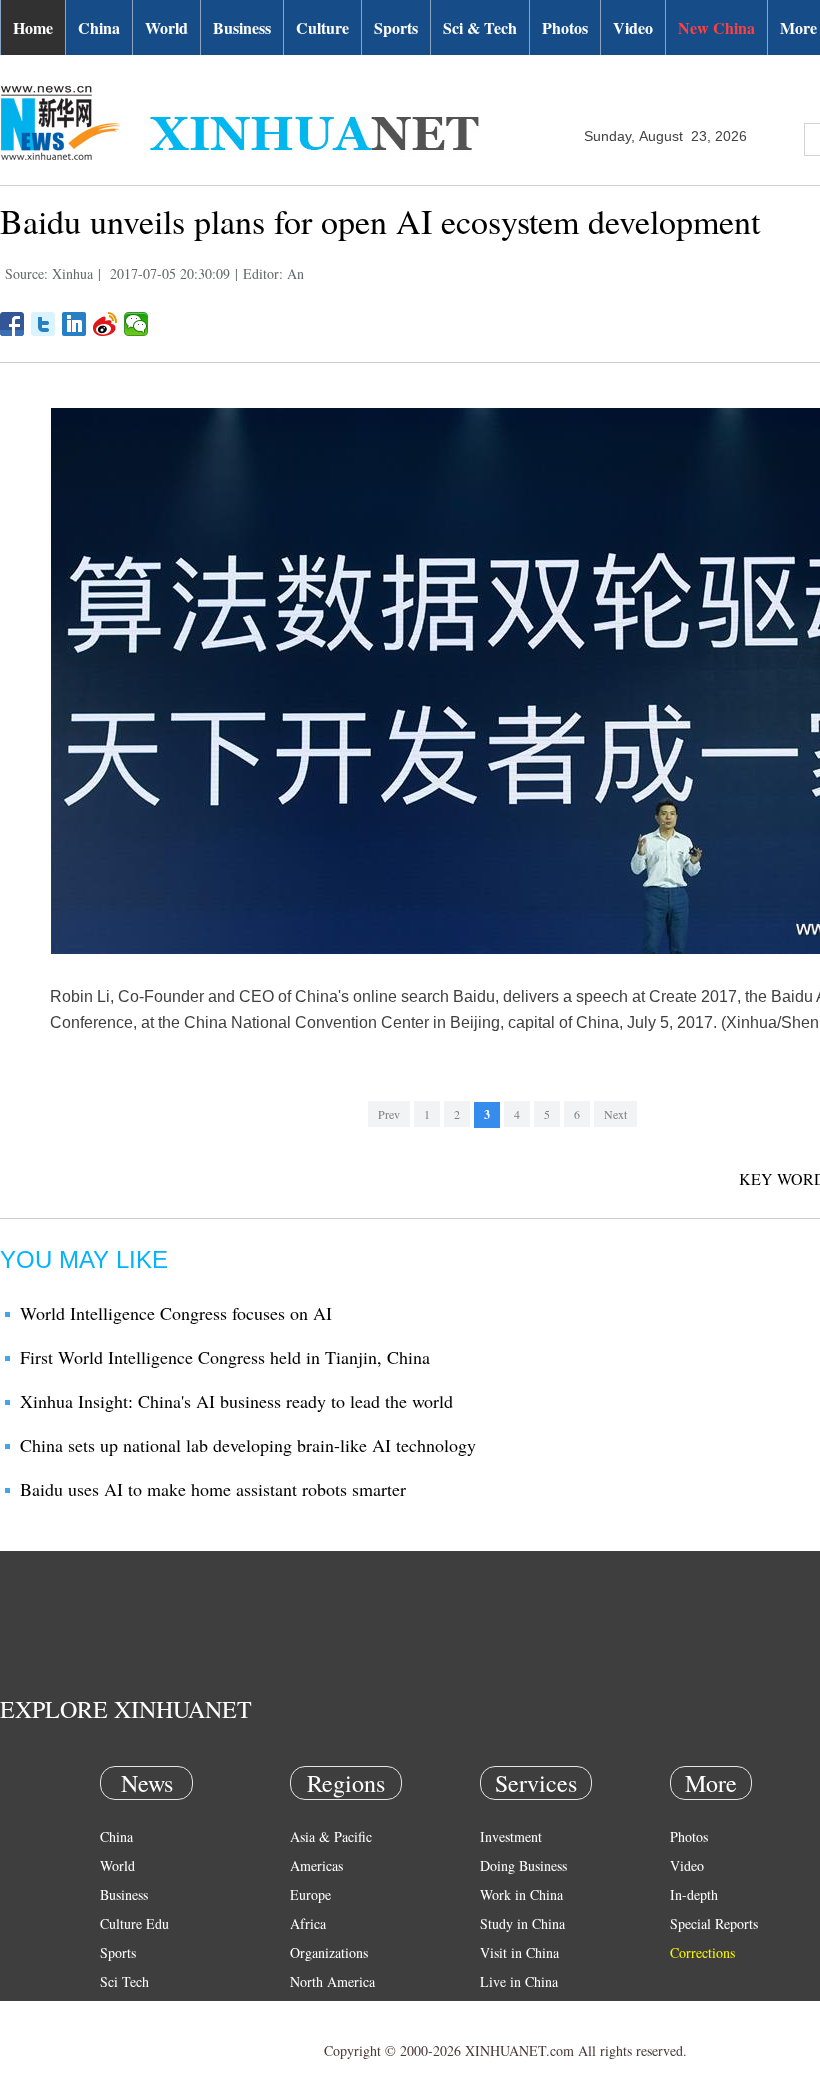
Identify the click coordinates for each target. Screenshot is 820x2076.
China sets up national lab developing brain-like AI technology (248, 1445)
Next (615, 1114)
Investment (511, 1836)
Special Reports (714, 1923)
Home (33, 27)
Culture (322, 27)
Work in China (521, 1894)
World (166, 27)
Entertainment (140, 2039)
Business (242, 27)
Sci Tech (124, 1981)
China (99, 27)
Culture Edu (134, 1923)
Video (633, 27)
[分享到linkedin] (74, 324)
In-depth (694, 1894)
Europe (310, 1894)
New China (716, 27)
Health (118, 2010)
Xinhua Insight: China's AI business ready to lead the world (236, 1401)
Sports (396, 27)
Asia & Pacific (331, 1836)
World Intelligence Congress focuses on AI (176, 1313)
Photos (565, 27)
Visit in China (519, 1952)
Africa (308, 1923)
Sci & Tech (480, 27)
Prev (389, 1114)
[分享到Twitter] (43, 324)
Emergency (512, 2010)
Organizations (329, 1952)
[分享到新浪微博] (105, 324)
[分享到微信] (136, 324)
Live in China (519, 1981)
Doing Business (523, 1865)
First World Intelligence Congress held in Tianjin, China (225, 1357)
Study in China (522, 1923)
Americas (316, 1865)
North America (332, 1981)
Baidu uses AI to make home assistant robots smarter (213, 1489)
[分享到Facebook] (12, 324)
